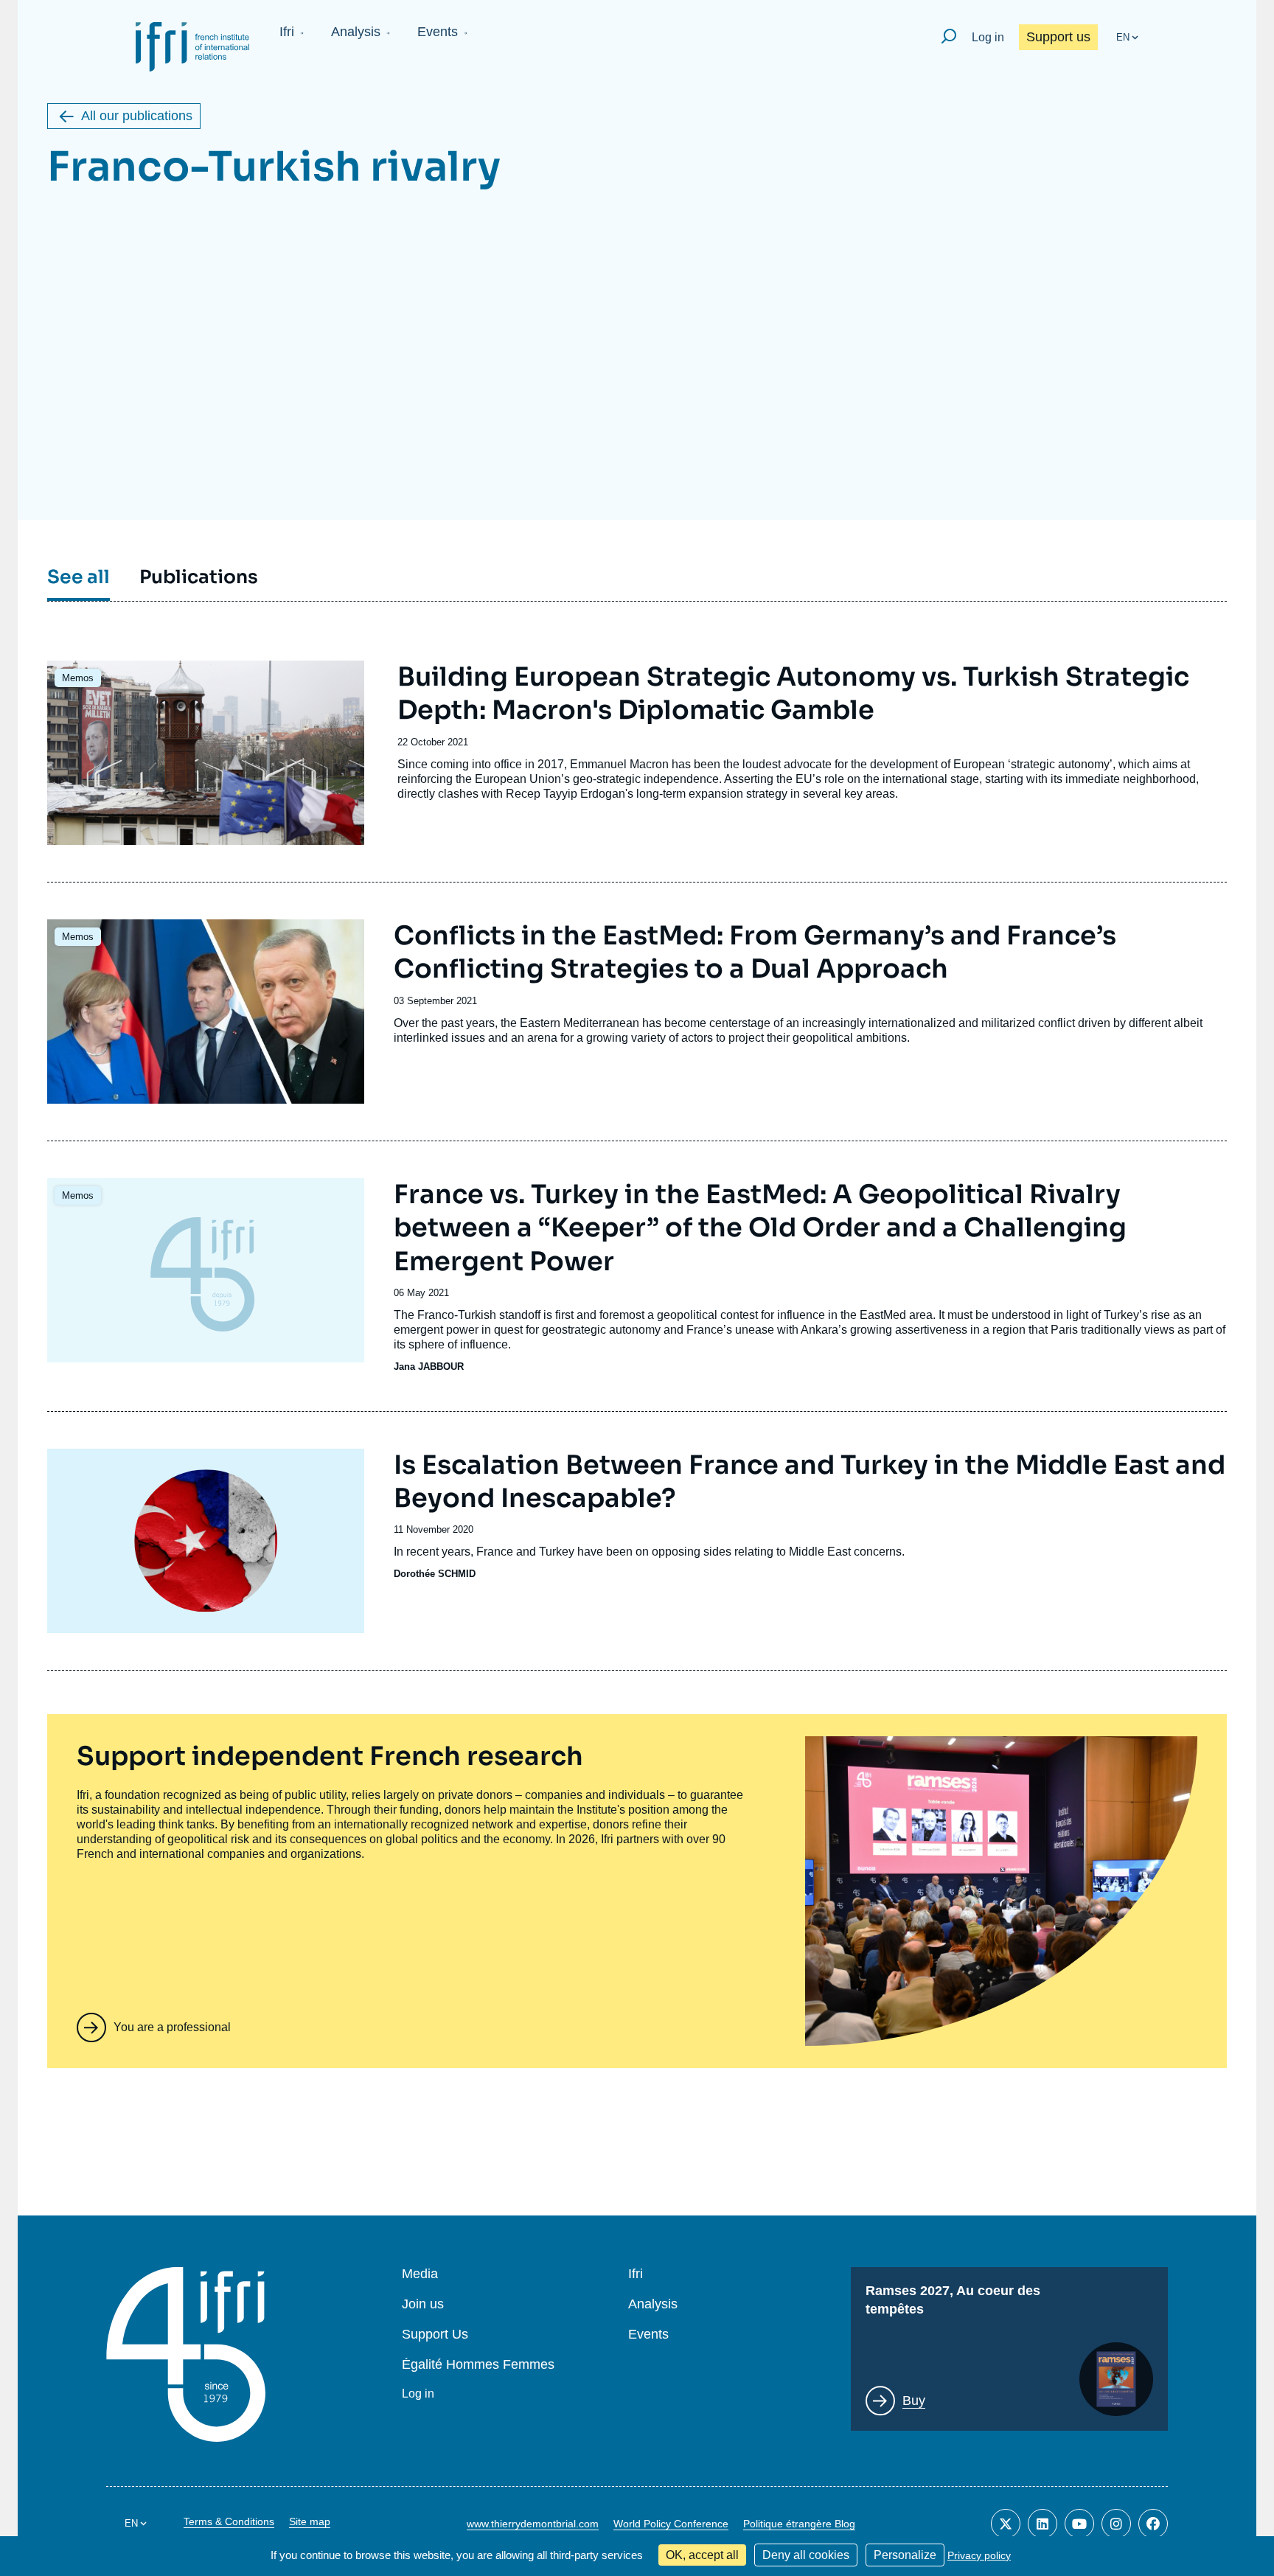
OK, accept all (702, 2555)
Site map (310, 2521)
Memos (78, 678)
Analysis (356, 32)
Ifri (287, 32)
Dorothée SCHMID (435, 1574)
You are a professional (172, 2027)
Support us (1058, 37)
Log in (988, 37)
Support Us (435, 2335)
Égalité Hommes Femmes (478, 2365)
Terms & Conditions (229, 2521)
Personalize (905, 2555)
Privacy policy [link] (979, 2555)
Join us (423, 2304)
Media (420, 2274)
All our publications (137, 116)
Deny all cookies (806, 2555)
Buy (914, 2401)
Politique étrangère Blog (799, 2524)
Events (438, 32)
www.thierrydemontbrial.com (533, 2524)
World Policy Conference (671, 2524)
